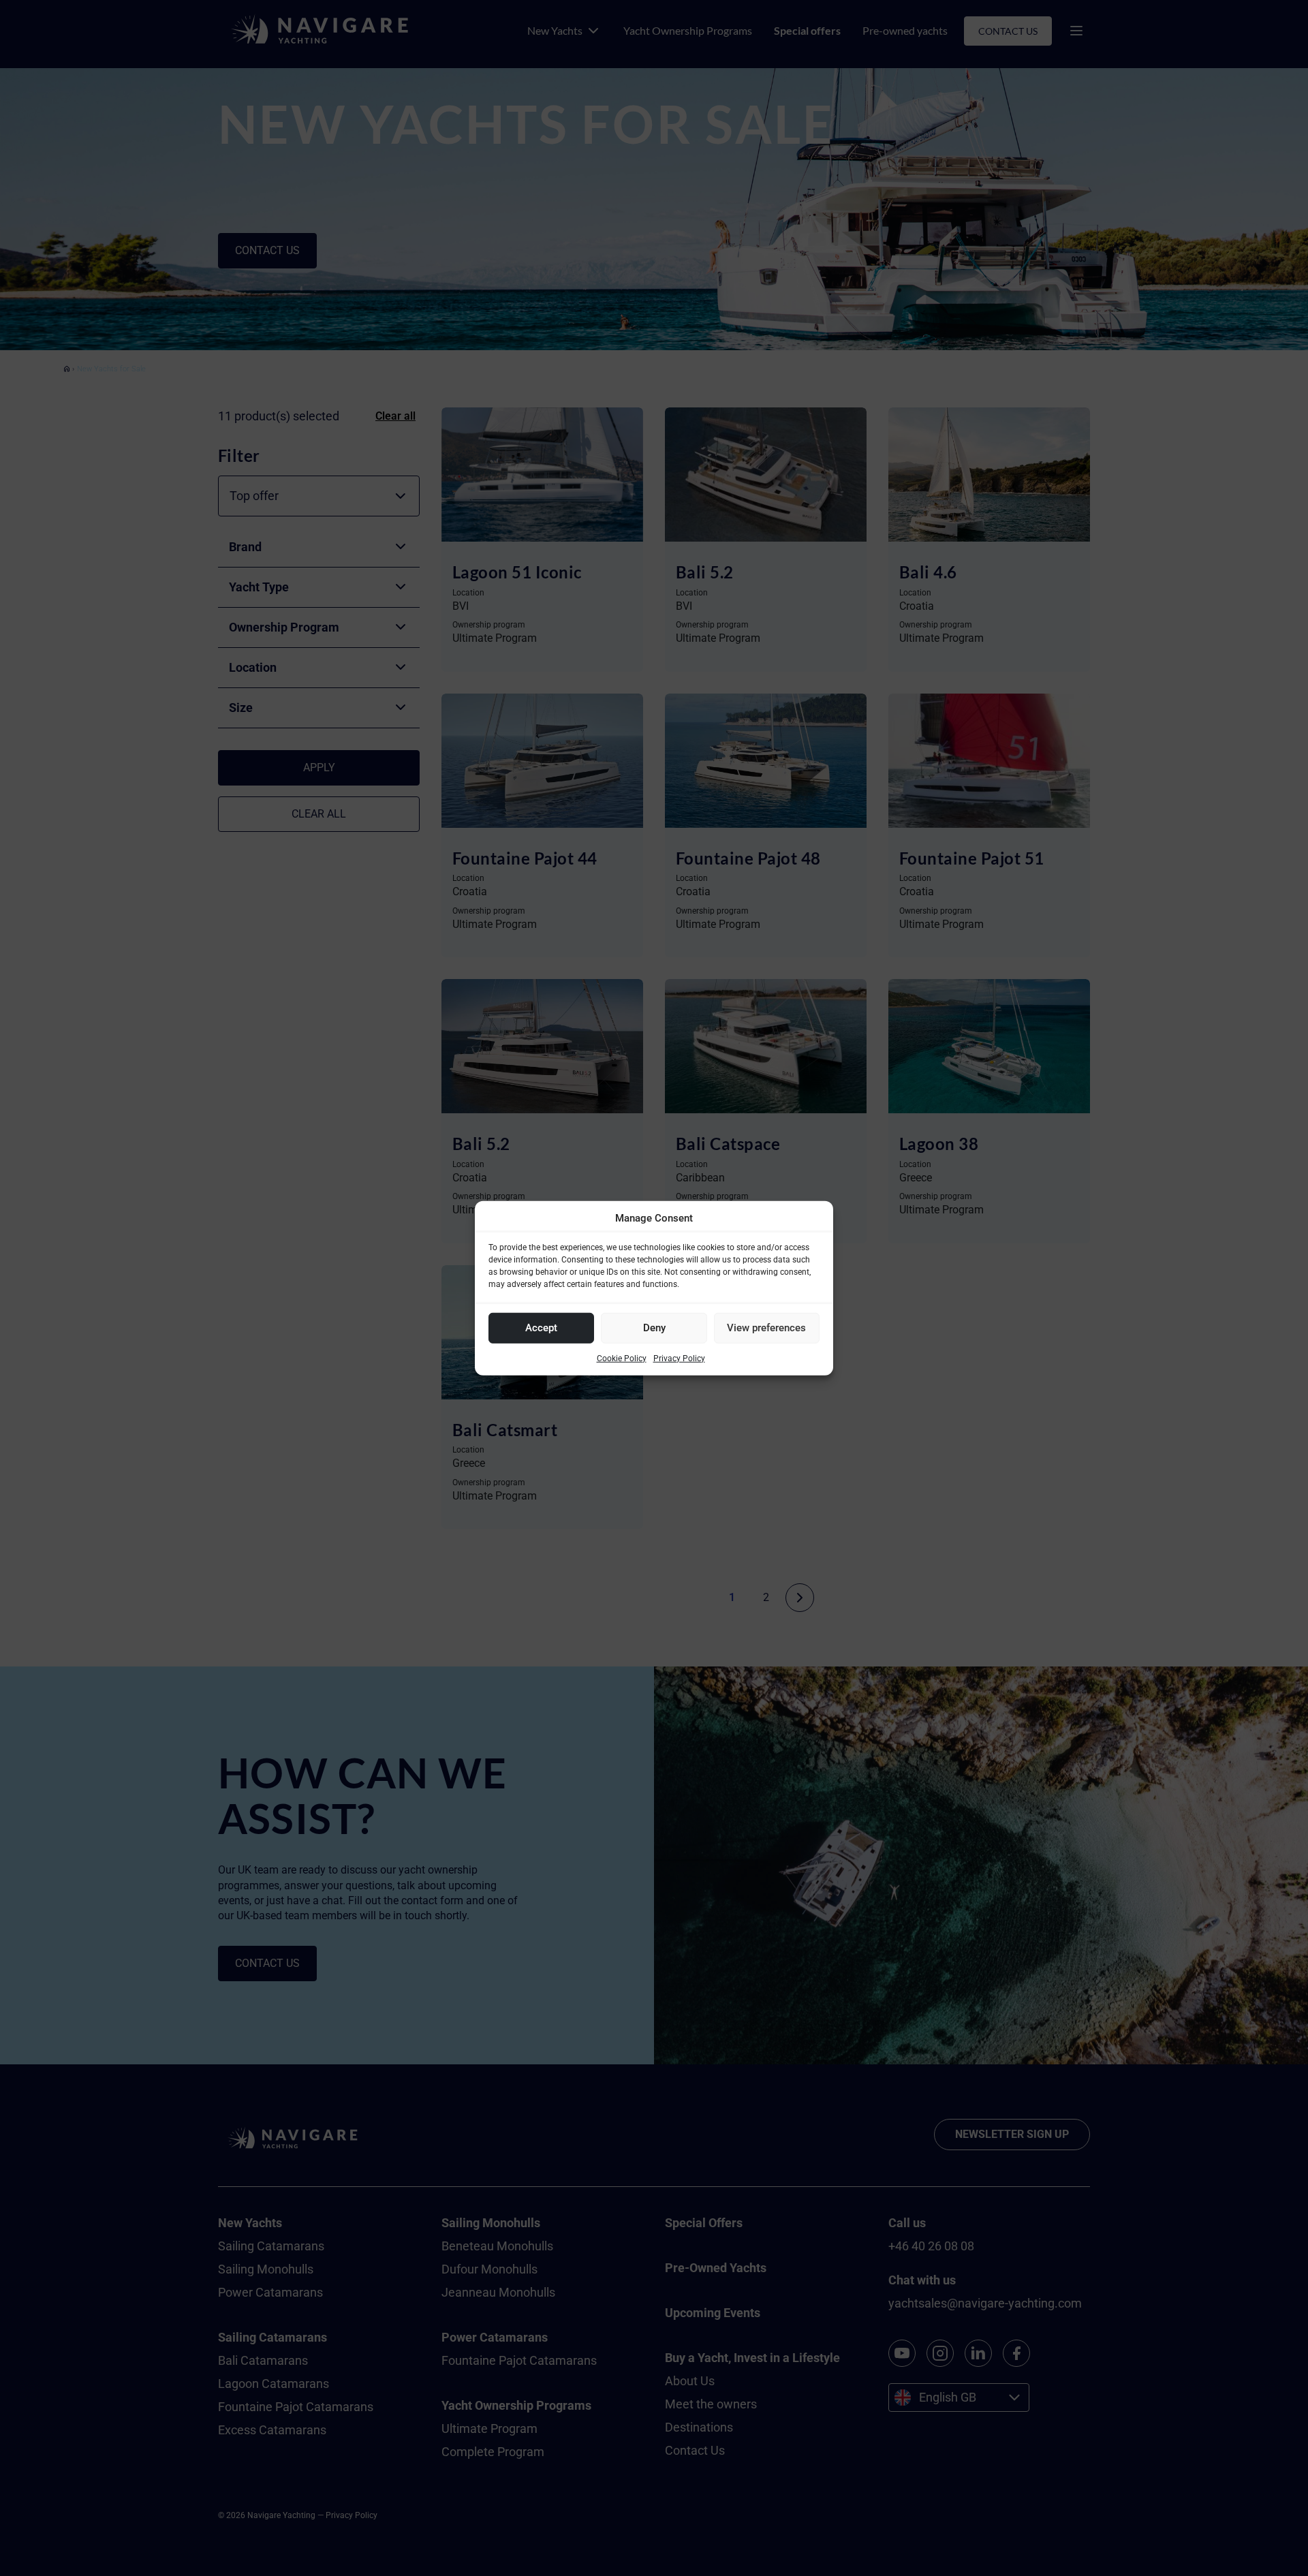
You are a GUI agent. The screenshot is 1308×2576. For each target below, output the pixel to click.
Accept (541, 1328)
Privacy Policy (679, 1358)
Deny (654, 1328)
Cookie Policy (622, 1358)
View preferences (766, 1328)
